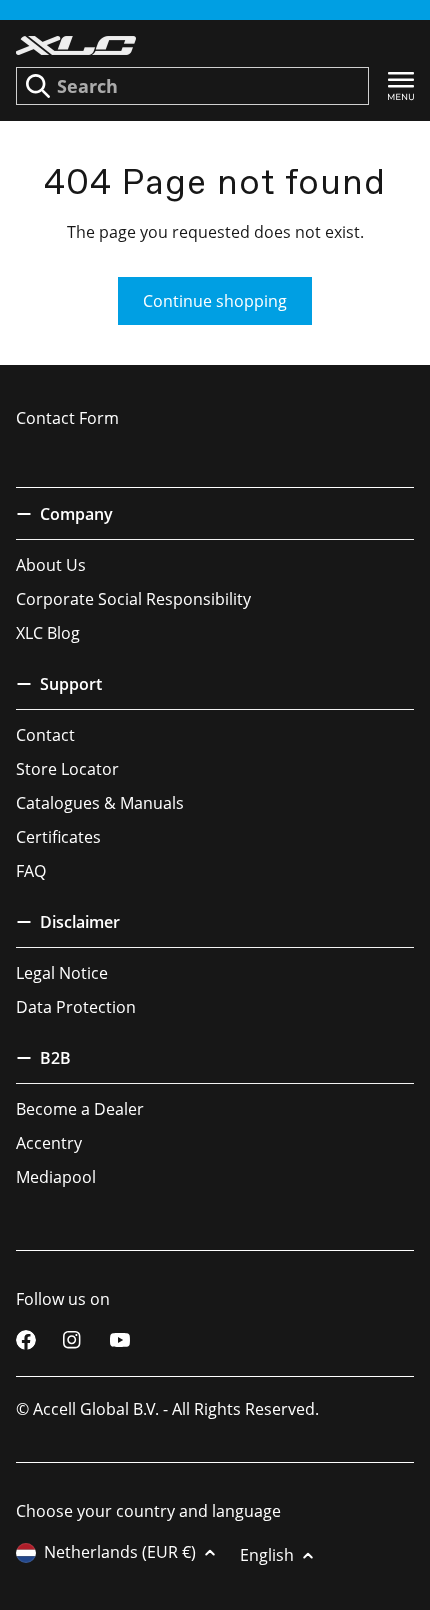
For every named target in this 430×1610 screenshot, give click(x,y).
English (267, 1555)
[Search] (38, 86)
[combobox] (192, 86)
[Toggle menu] (401, 86)
